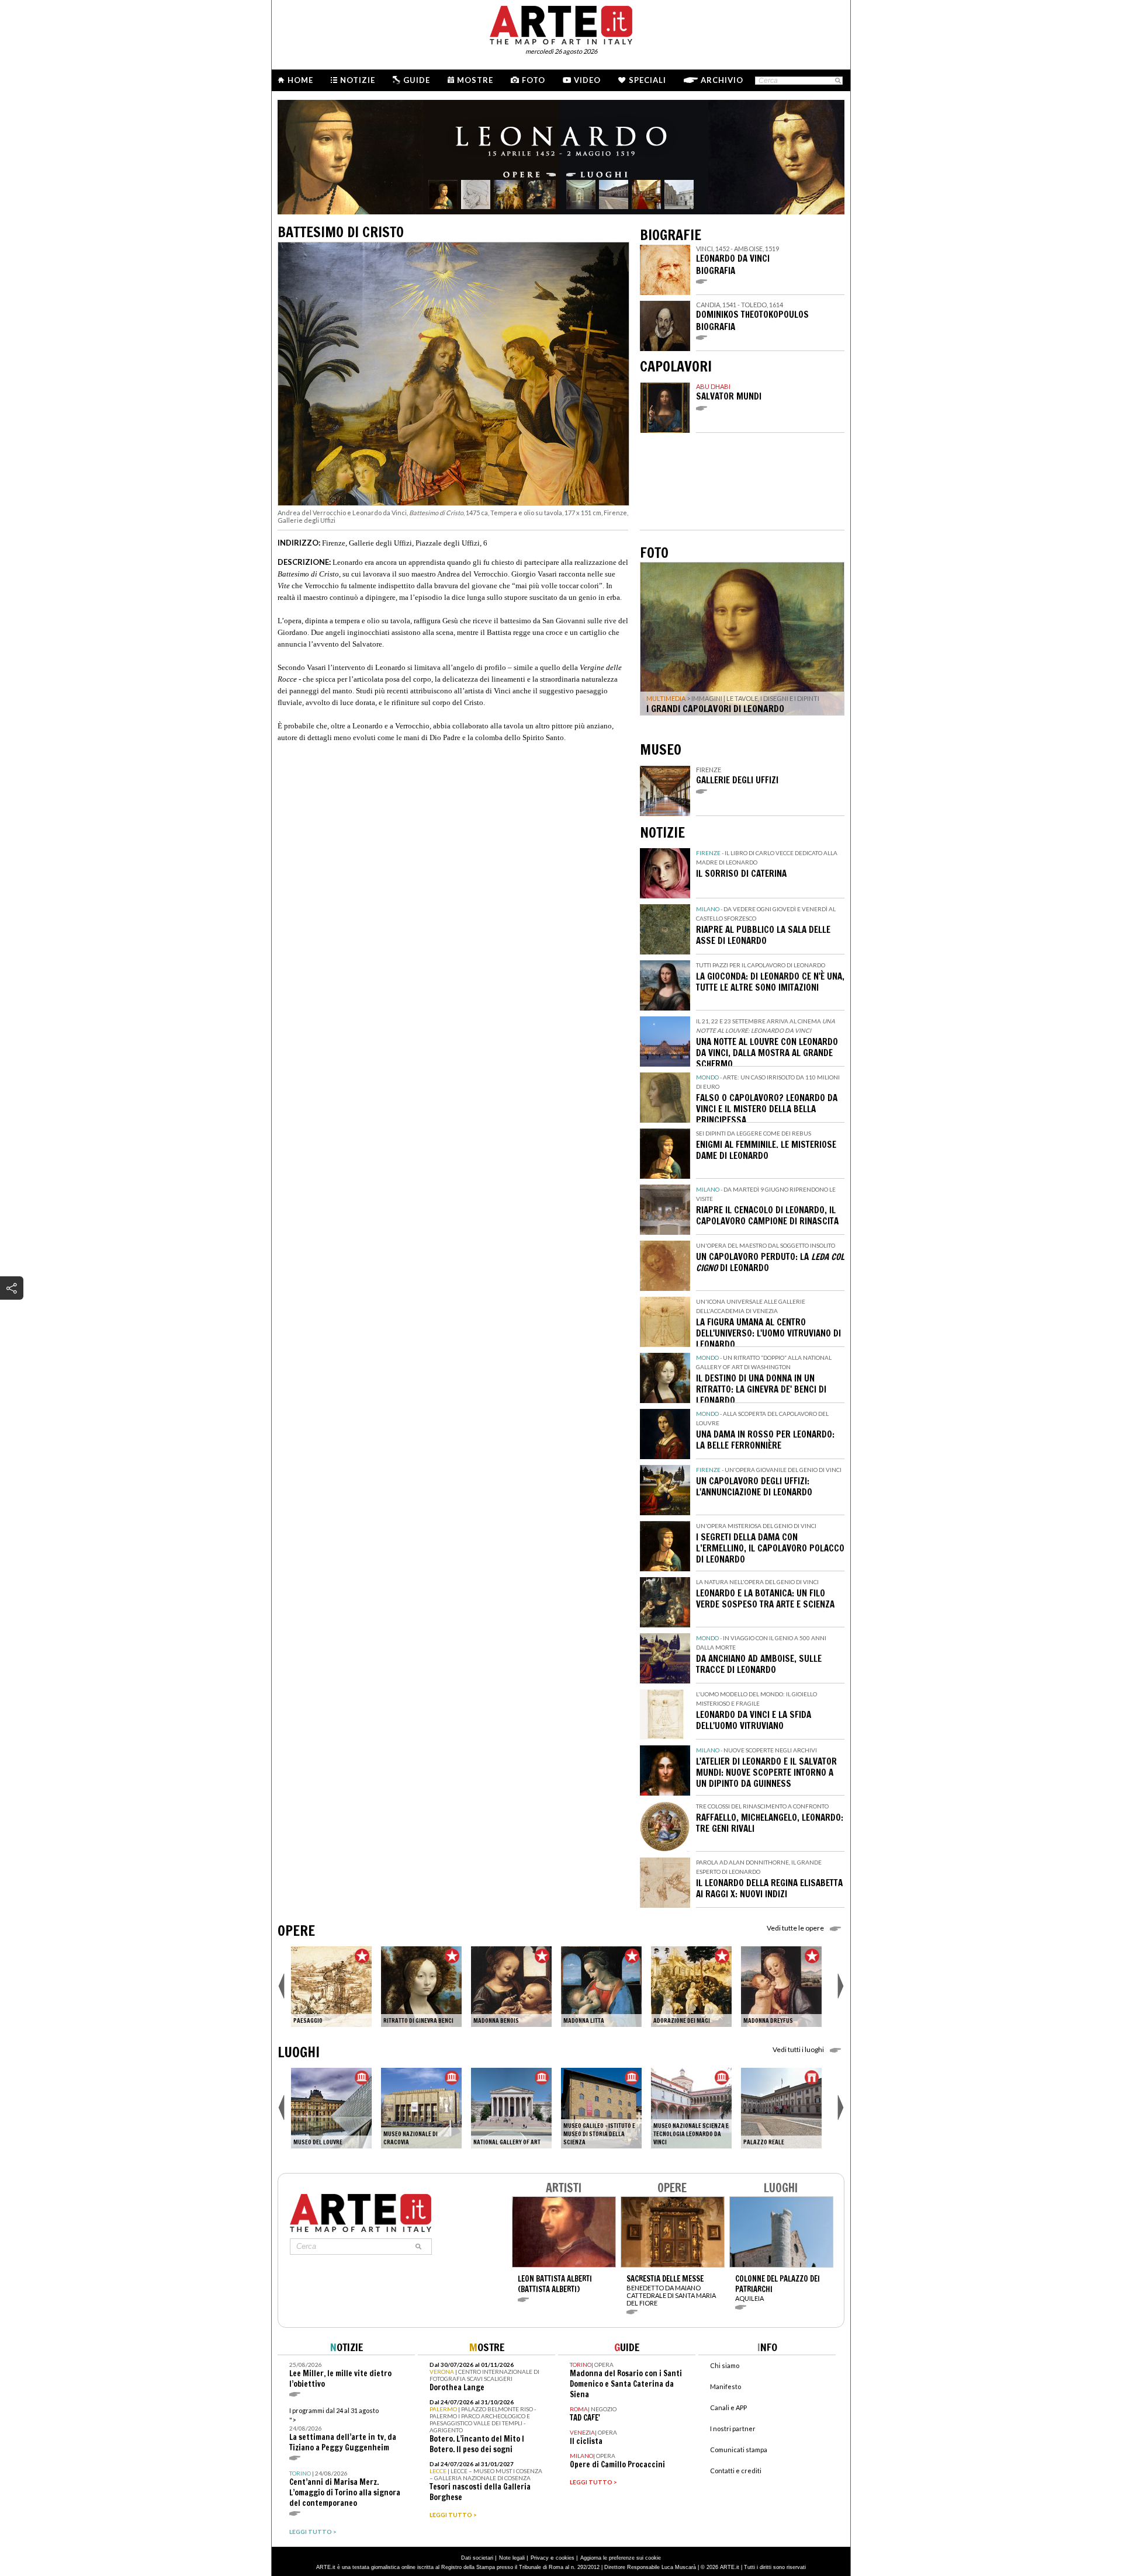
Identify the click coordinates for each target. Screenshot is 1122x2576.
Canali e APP (728, 2407)
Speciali (647, 80)
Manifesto (726, 2386)
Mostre (475, 80)
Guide (417, 80)
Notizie (358, 80)
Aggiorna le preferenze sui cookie (621, 2558)
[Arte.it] (561, 23)
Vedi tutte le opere (795, 1928)
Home (300, 80)
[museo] (331, 2108)
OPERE (296, 1931)
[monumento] (781, 2108)
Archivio (722, 80)
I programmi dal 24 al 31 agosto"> (343, 2430)
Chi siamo (725, 2365)
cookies (565, 2558)
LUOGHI (299, 2052)
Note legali (512, 2558)
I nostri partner (733, 2429)
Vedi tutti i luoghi (798, 2049)
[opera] (331, 1987)
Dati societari (477, 2558)
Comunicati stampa (739, 2450)
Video (587, 80)
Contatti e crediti (736, 2471)
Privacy (540, 2558)
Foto (534, 80)
